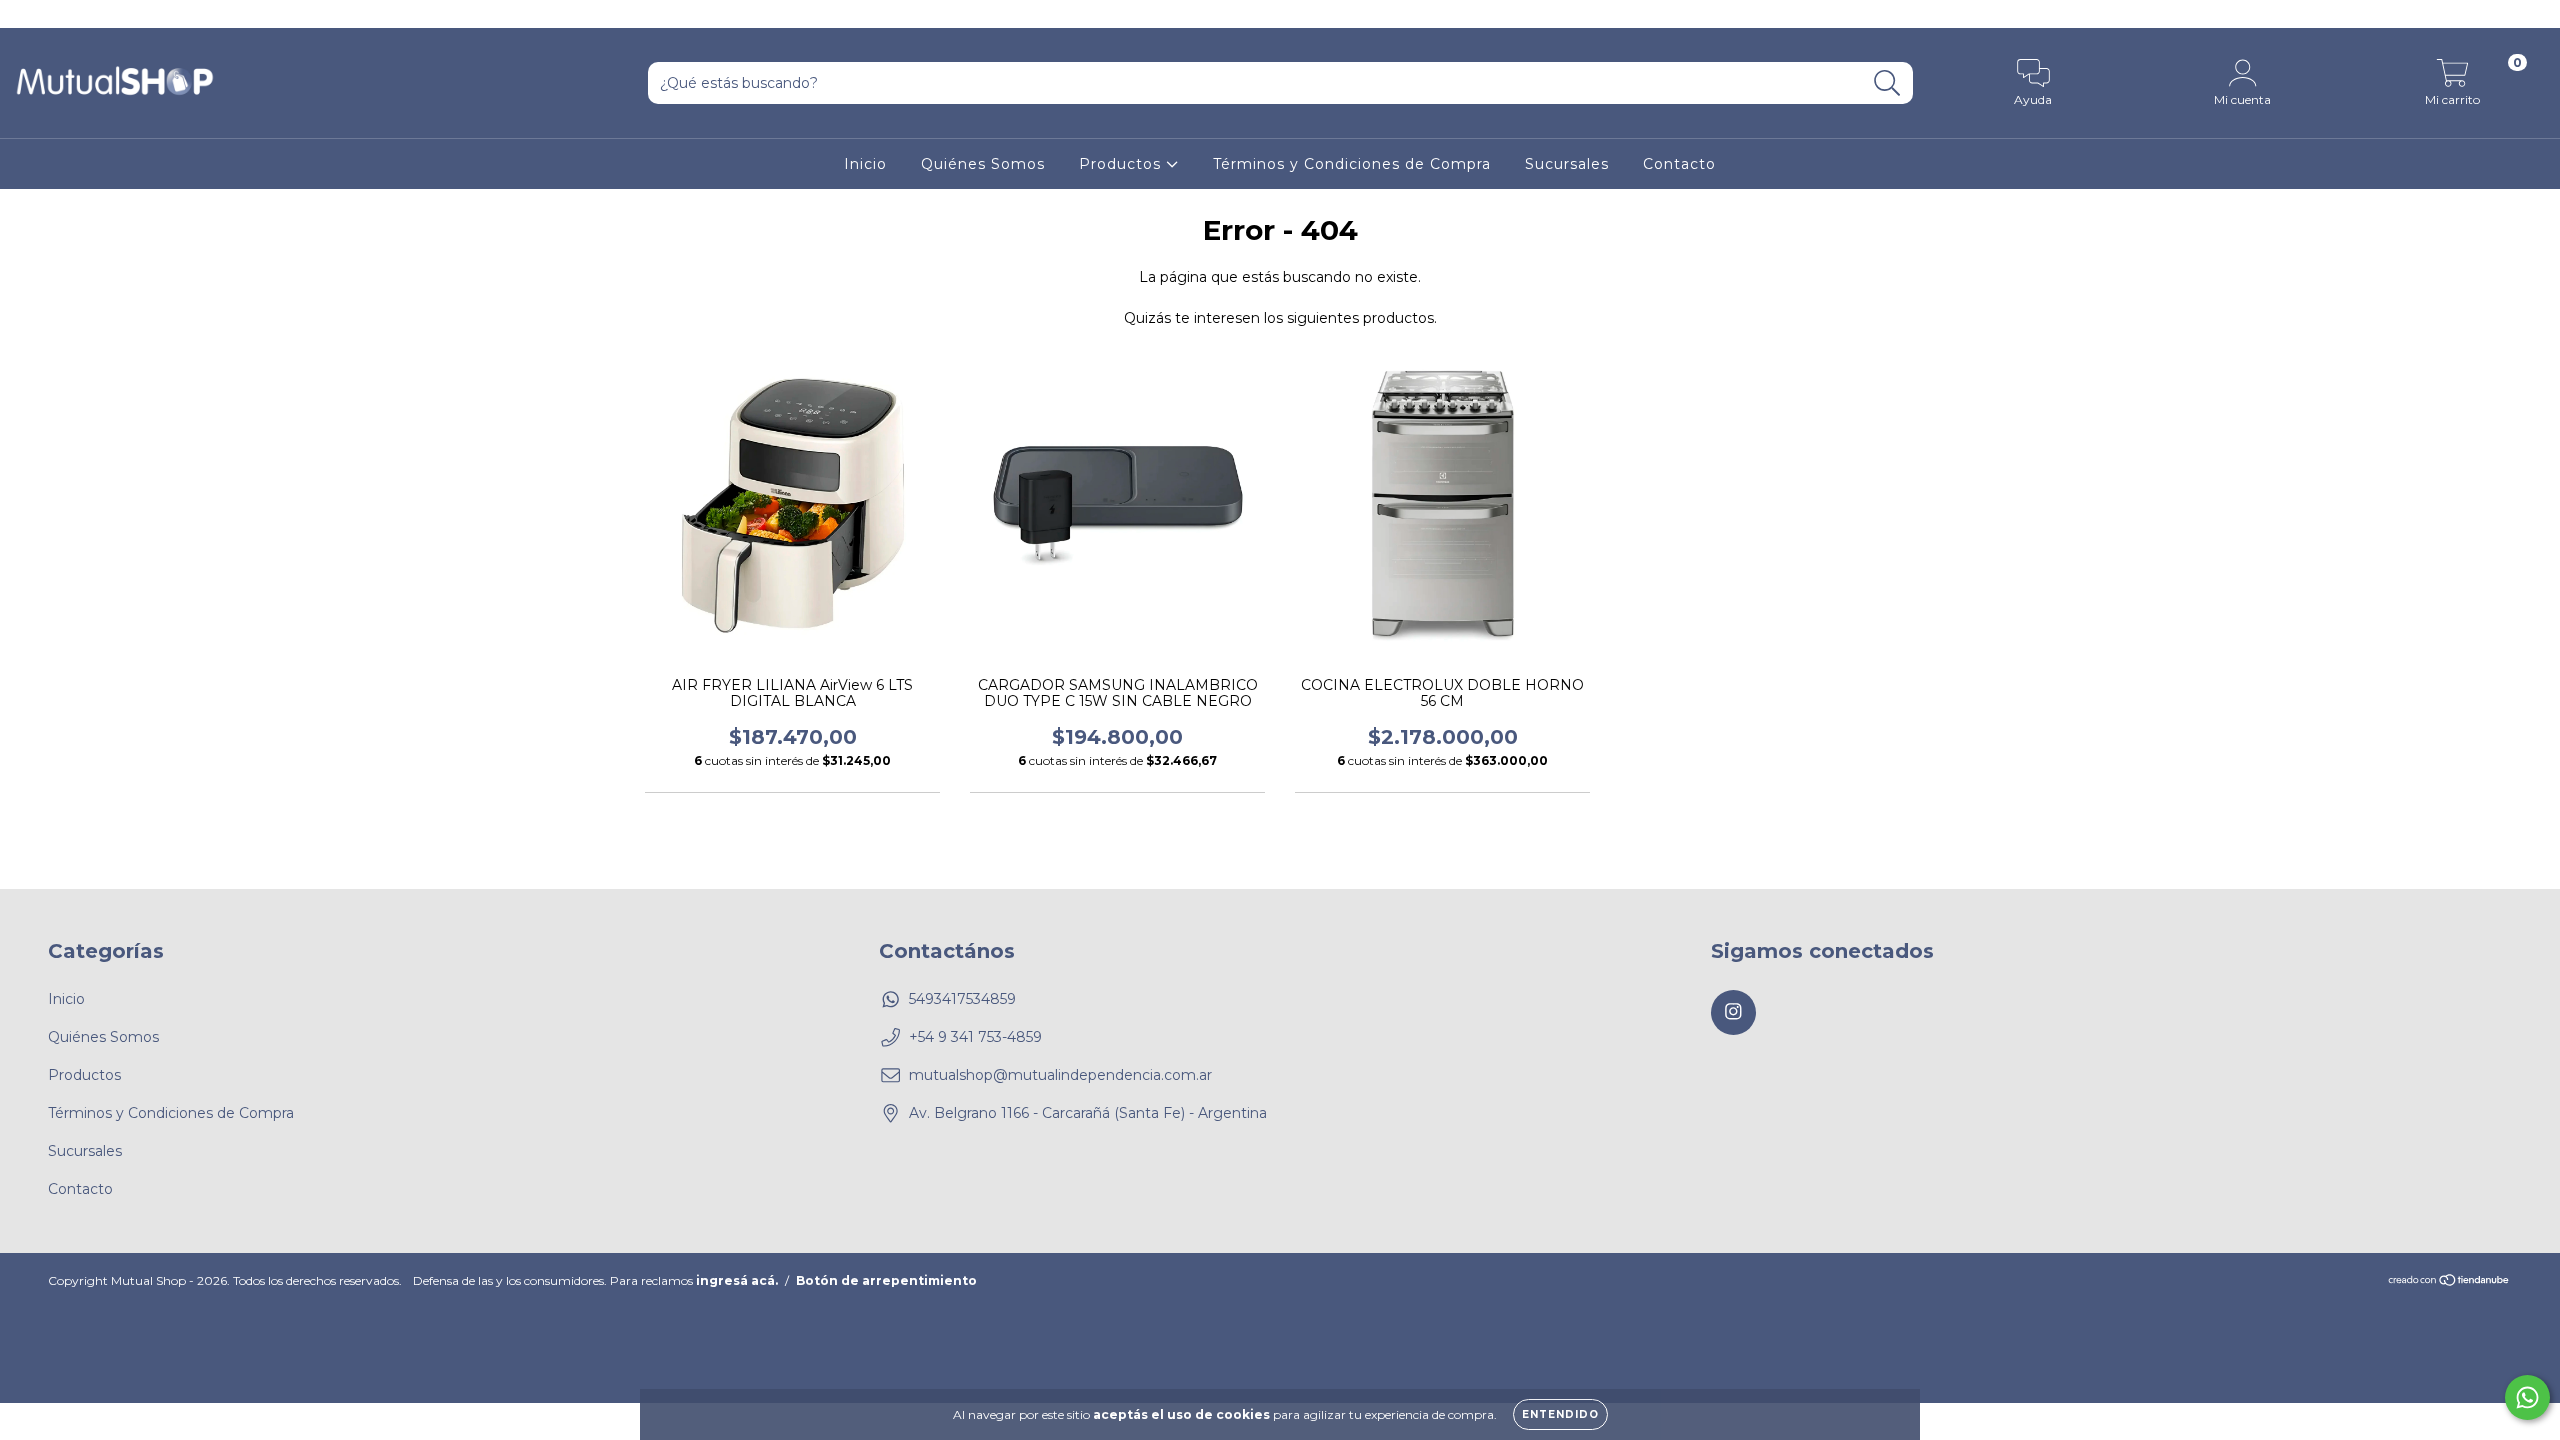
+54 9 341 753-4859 (975, 1037)
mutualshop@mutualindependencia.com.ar (1060, 1075)
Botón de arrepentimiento (886, 1280)
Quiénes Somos (983, 164)
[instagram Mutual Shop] (28, 14)
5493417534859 (962, 999)
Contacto (1679, 164)
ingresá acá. (737, 1280)
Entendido (1560, 1414)
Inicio (865, 164)
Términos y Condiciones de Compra (1352, 164)
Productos (1122, 164)
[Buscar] (1887, 83)
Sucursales (1567, 164)
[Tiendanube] (2449, 1281)
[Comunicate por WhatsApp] (2527, 1397)
